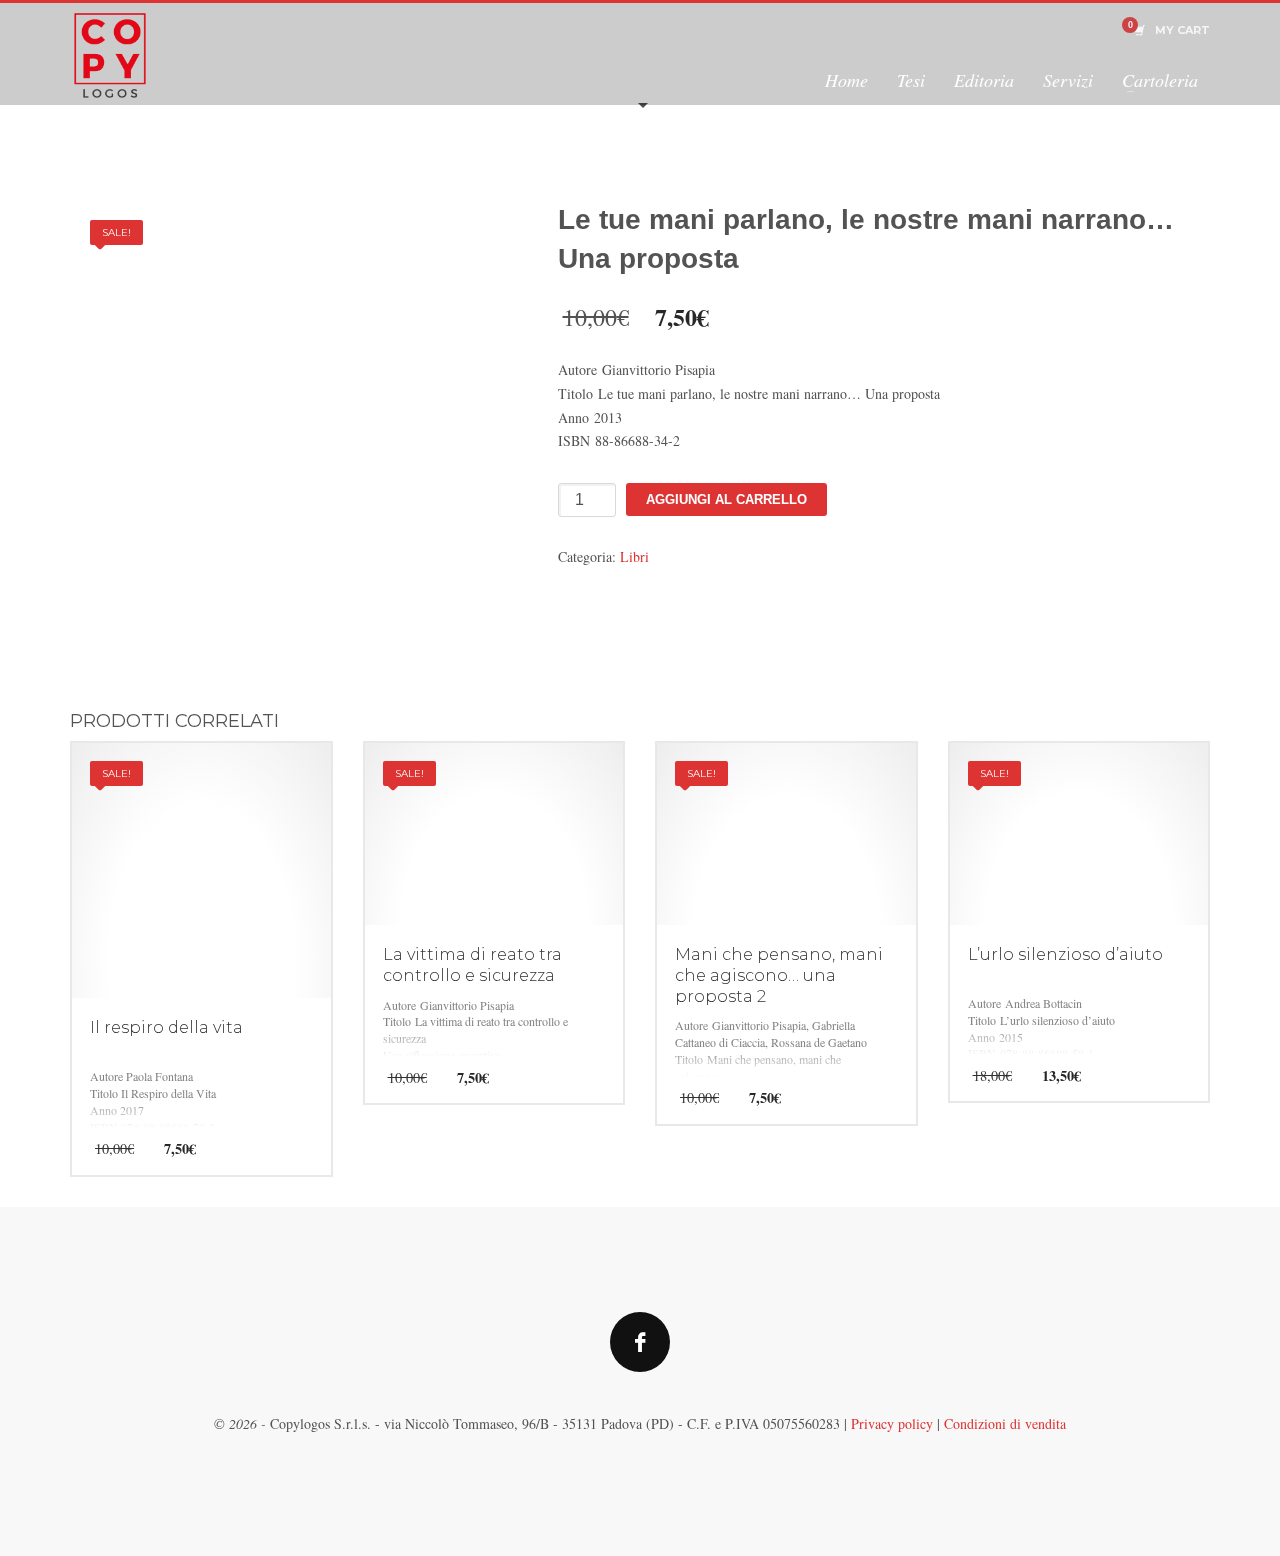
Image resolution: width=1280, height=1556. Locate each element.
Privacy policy (892, 1423)
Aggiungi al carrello (726, 499)
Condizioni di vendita (1005, 1423)
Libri (634, 556)
